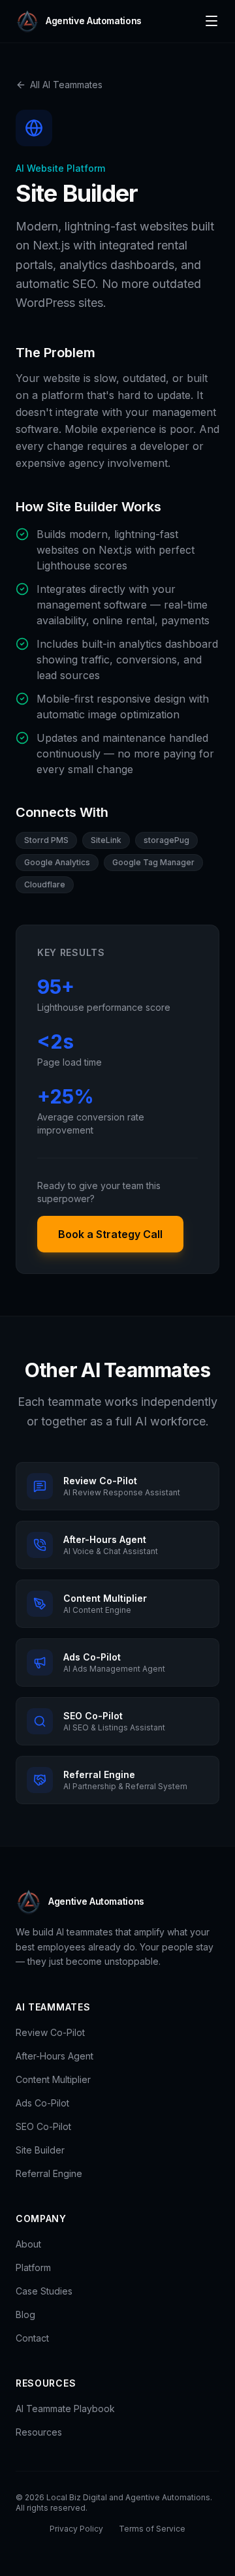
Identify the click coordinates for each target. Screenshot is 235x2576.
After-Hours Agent (55, 2056)
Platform (33, 2267)
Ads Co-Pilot (42, 2103)
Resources (39, 2432)
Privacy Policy (76, 2529)
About (28, 2244)
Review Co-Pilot (50, 2032)
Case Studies (44, 2291)
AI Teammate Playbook (65, 2409)
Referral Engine (49, 2173)
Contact (32, 2338)
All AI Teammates (66, 85)
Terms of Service (152, 2529)
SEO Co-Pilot (43, 2126)
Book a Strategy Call (110, 1234)
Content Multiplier (53, 2079)
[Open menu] (211, 21)
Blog (25, 2314)
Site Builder (40, 2150)
